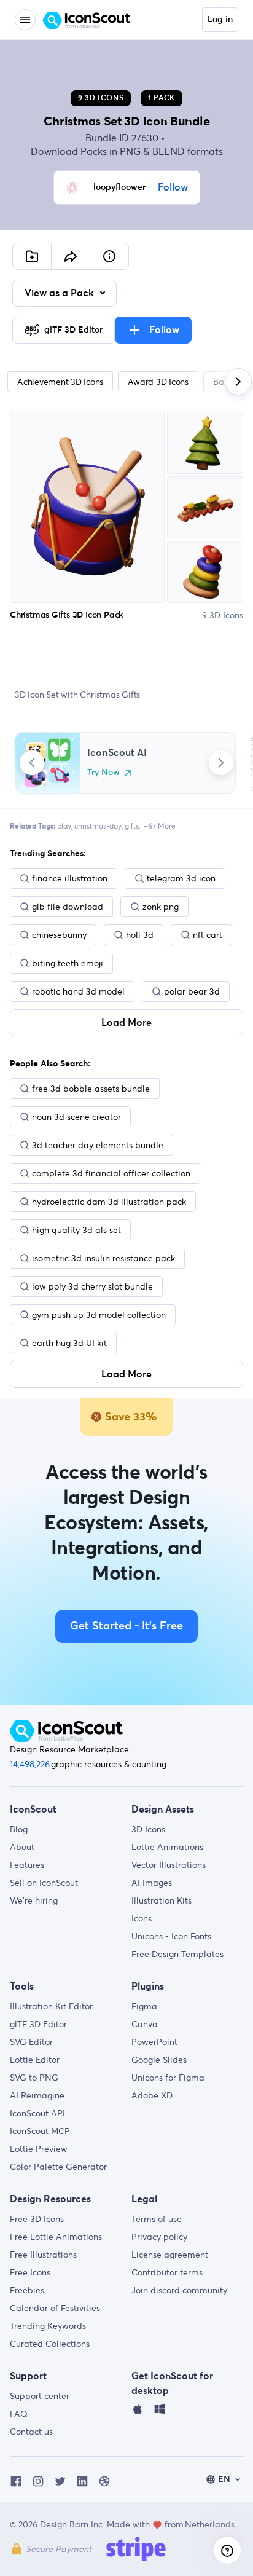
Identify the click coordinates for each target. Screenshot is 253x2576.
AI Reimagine (37, 2095)
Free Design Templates (177, 1954)
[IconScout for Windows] (160, 2412)
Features (27, 1865)
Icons (142, 1918)
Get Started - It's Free (126, 1626)
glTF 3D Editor (38, 2024)
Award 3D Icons (158, 382)
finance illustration (70, 878)
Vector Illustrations (169, 1865)
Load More (126, 1023)
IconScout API (37, 2113)
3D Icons (148, 1829)
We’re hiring (34, 1900)
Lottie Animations (167, 1847)
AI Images (152, 1883)
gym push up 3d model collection (99, 1315)
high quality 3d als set (76, 1230)
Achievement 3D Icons (60, 382)
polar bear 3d (192, 991)
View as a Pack (60, 293)
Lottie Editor (35, 2060)
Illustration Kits (162, 1900)
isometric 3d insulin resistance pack (103, 1258)
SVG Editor (31, 2042)
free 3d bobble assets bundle (91, 1089)
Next (221, 763)
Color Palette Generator (58, 2167)
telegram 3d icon (181, 878)
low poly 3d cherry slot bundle (92, 1286)
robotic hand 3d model (78, 991)
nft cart (208, 935)
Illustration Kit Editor (51, 2006)
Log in (220, 20)
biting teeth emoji (68, 963)
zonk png (161, 907)
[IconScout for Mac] (138, 2412)
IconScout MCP (40, 2131)
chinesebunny (59, 935)
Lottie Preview (39, 2149)
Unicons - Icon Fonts (171, 1936)
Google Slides (159, 2060)
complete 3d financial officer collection (111, 1173)
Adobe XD (152, 2095)
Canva (145, 2024)
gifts (132, 826)
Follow (173, 187)
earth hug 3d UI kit (69, 1343)
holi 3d (140, 935)
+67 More (160, 826)
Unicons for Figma (168, 2078)
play (64, 826)
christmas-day (98, 826)
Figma (144, 2006)
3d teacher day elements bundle (98, 1145)
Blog (19, 1829)
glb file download (68, 907)
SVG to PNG (34, 2078)
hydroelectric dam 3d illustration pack (109, 1202)
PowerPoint (154, 2042)
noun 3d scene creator (76, 1117)
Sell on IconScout (44, 1883)
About (22, 1847)
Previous (32, 763)
